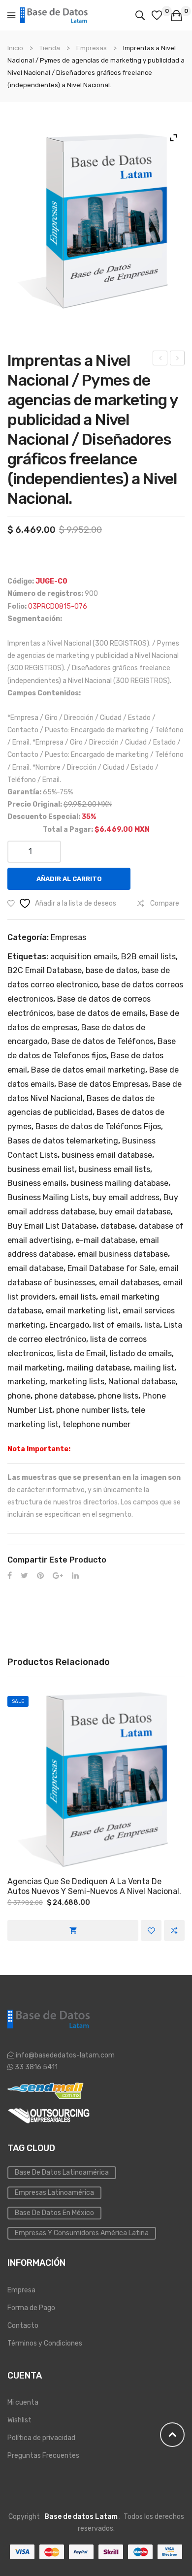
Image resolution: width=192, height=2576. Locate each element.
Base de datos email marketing (88, 1070)
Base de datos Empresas (103, 1084)
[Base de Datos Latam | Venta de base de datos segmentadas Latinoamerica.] (54, 15)
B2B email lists (148, 957)
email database (35, 1268)
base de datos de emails (101, 1013)
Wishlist (19, 2420)
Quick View (96, 1779)
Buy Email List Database (52, 1226)
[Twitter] (24, 1576)
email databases (129, 1283)
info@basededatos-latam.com (65, 2055)
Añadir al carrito (69, 879)
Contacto (23, 2326)
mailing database (98, 1368)
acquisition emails (84, 957)
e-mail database (105, 1240)
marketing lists (77, 1382)
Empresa (21, 2290)
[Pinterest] (40, 1576)
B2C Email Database (45, 970)
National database (142, 1382)
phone (19, 1396)
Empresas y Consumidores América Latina (82, 2233)
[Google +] (58, 1576)
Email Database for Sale (111, 1268)
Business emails (37, 1183)
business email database (107, 1155)
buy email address (126, 1197)
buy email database (135, 1212)
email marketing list (82, 1311)
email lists (78, 1297)
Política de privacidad (41, 2438)
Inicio (15, 48)
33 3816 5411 (35, 2067)
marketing (26, 1382)
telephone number (96, 1424)
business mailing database (119, 1183)
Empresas (92, 48)
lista (152, 1325)
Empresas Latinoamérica (54, 2193)
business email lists (114, 1169)
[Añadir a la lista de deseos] (151, 1930)
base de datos (112, 970)
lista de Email (81, 1353)
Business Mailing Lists (48, 1197)
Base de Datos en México (54, 2213)
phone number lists (92, 1410)
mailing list (154, 1368)
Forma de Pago (31, 2308)
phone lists (118, 1396)
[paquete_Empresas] (96, 221)
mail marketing (35, 1368)
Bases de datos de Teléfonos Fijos (98, 1126)
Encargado (69, 1325)
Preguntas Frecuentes (43, 2456)
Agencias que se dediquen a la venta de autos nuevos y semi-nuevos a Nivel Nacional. (94, 1887)
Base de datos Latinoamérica (62, 2172)
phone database (64, 1396)
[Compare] (174, 1930)
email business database (123, 1254)
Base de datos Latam (81, 2517)
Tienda (50, 48)
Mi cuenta (23, 2402)
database (118, 1226)
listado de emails (141, 1353)
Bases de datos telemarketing (63, 1141)
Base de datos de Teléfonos (102, 1041)
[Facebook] (10, 1576)
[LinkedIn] (75, 1576)
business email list (41, 1169)
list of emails (117, 1325)
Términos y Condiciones (45, 2343)
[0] (158, 15)
